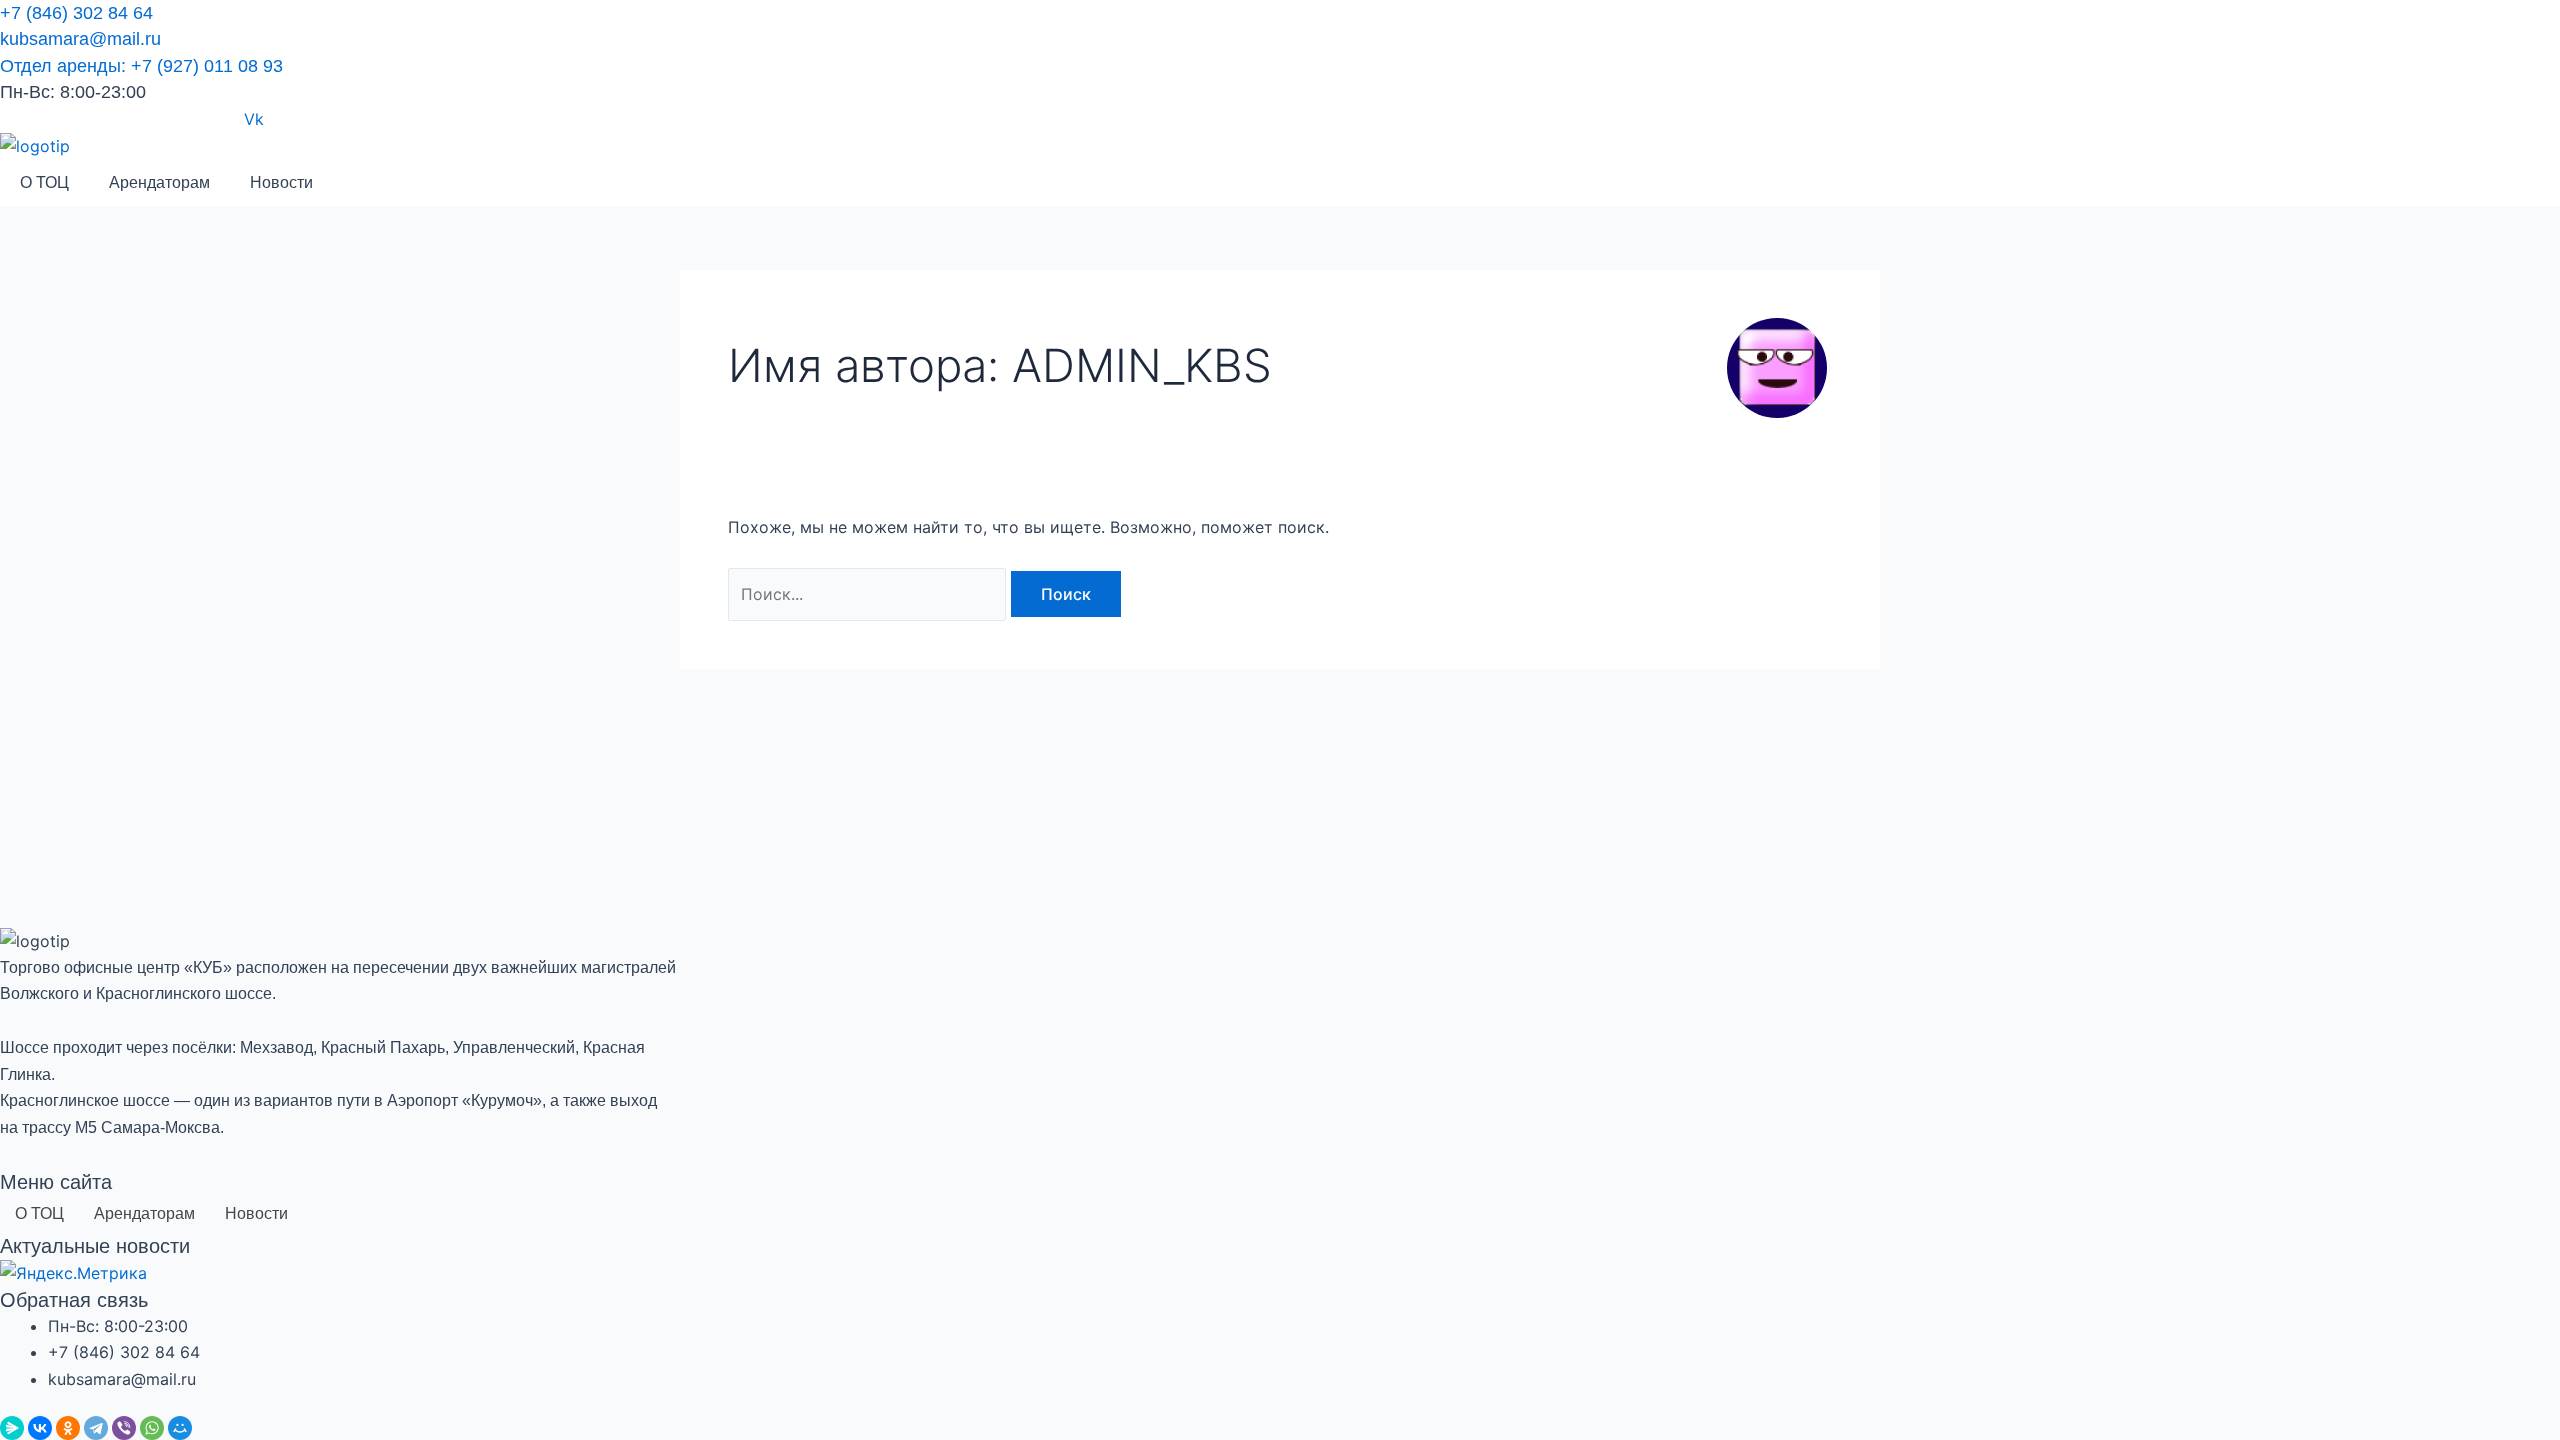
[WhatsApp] (152, 1428)
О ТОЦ (44, 182)
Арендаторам (159, 182)
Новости (281, 182)
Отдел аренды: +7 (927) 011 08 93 (141, 66)
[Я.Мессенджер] (12, 1428)
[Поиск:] (869, 594)
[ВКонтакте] (40, 1428)
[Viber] (124, 1428)
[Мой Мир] (180, 1428)
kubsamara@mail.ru (80, 39)
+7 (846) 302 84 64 (76, 13)
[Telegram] (96, 1428)
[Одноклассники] (68, 1428)
